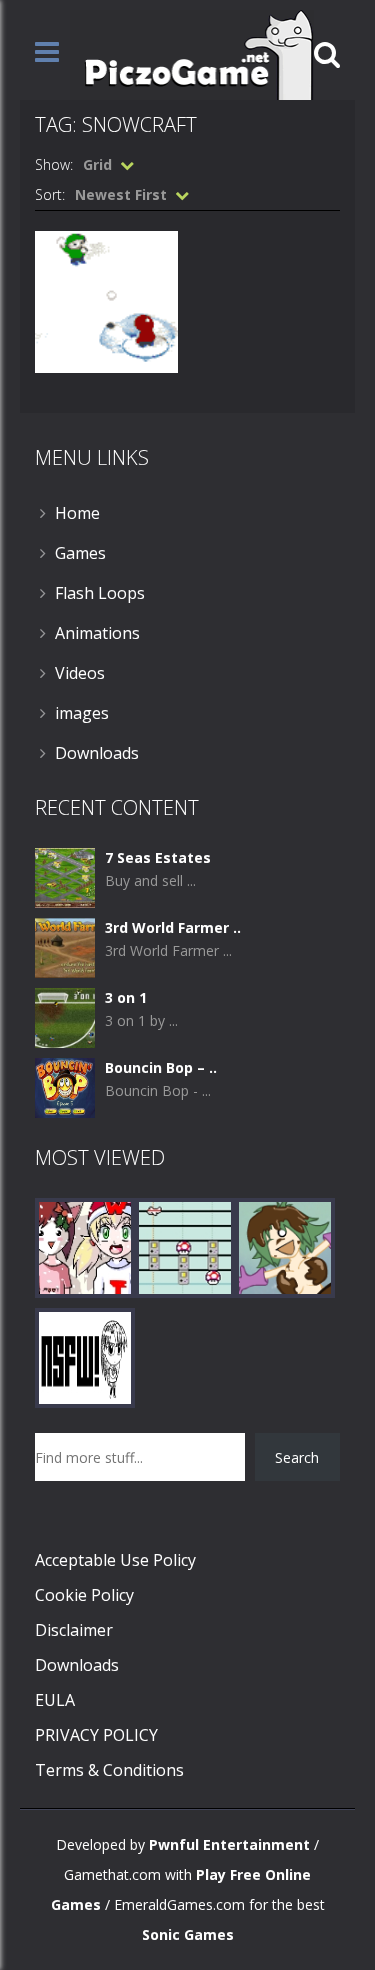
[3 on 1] (65, 1016)
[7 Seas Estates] (65, 876)
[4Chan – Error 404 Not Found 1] (85, 1356)
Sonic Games (188, 1934)
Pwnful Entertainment (229, 1844)
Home (77, 513)
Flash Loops (100, 593)
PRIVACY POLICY (96, 1735)
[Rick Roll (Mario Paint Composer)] (185, 1246)
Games (80, 553)
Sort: (50, 194)
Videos (80, 673)
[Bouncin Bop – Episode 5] (65, 1086)
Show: (54, 164)
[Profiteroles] (285, 1246)
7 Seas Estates (158, 857)
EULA (55, 1700)
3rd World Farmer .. (173, 927)
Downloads (97, 753)
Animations (97, 633)
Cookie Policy (84, 1595)
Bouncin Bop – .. (161, 1067)
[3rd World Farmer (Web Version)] (65, 946)
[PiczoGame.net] (192, 53)
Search (297, 1457)
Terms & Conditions (109, 1770)
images (82, 713)
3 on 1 (126, 997)
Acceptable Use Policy (115, 1560)
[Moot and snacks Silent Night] (85, 1246)
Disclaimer (74, 1630)
